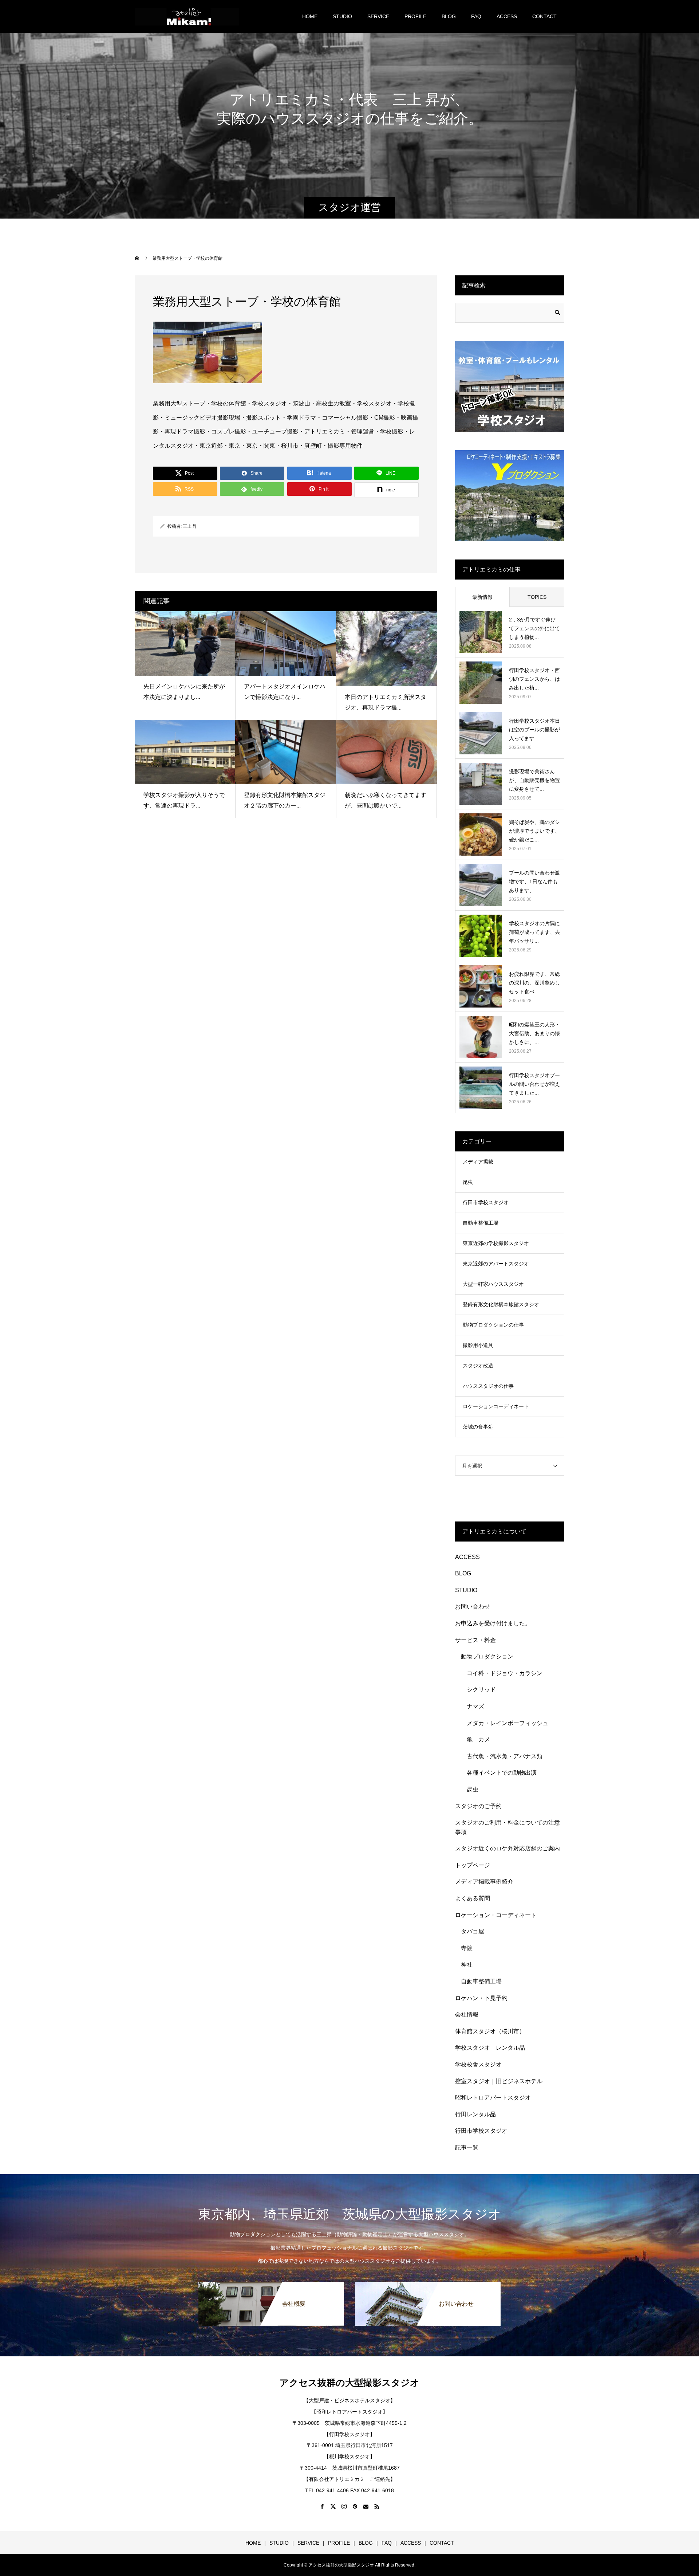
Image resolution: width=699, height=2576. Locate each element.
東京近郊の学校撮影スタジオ (496, 1243)
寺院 (467, 1948)
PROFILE (415, 16)
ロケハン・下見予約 (481, 1998)
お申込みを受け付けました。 (493, 1623)
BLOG (449, 16)
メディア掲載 (478, 1162)
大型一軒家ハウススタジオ (493, 1284)
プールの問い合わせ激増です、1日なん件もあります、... (534, 881)
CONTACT (544, 16)
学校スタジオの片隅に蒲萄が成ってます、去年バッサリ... (534, 932)
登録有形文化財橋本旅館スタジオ (501, 1304)
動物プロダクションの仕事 (493, 1325)
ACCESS (507, 16)
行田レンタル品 (475, 2114)
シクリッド (481, 1690)
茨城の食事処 (478, 1427)
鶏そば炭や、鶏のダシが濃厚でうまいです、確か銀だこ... (534, 831)
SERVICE (378, 16)
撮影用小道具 (478, 1345)
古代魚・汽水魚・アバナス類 (505, 1756)
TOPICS (537, 597)
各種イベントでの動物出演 (502, 1773)
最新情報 (482, 597)
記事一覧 (467, 2147)
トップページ (473, 1865)
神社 (467, 1965)
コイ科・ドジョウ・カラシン (505, 1673)
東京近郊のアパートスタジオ (496, 1264)
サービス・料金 (475, 1640)
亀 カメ (478, 1739)
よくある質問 (473, 1898)
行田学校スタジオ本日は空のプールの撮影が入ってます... (534, 730)
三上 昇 (190, 526)
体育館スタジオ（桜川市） (490, 2031)
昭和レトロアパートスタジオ (493, 2098)
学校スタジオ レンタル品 (490, 2048)
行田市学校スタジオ (486, 1202)
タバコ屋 (473, 1931)
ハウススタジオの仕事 (488, 1386)
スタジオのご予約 (478, 1806)
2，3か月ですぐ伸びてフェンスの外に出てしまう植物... (534, 628)
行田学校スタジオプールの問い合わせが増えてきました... (534, 1084)
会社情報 (467, 2015)
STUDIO (342, 16)
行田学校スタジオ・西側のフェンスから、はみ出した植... (534, 679)
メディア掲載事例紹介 (484, 1882)
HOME (310, 16)
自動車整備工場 (481, 1223)
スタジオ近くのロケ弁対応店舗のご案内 (508, 1848)
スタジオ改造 (478, 1366)
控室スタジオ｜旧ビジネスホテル (499, 2081)
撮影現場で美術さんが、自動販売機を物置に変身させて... (534, 780)
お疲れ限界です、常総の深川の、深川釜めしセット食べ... (534, 983)
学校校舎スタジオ (478, 2064)
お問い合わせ (473, 1607)
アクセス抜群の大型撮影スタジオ (349, 2383)
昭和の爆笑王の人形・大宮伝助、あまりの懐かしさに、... (534, 1033)
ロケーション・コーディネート (496, 1915)
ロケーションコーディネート (496, 1406)
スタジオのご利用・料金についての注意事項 (508, 1827)
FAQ (476, 16)
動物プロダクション (487, 1656)
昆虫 (468, 1182)
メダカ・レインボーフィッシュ (508, 1723)
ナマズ (478, 1706)
